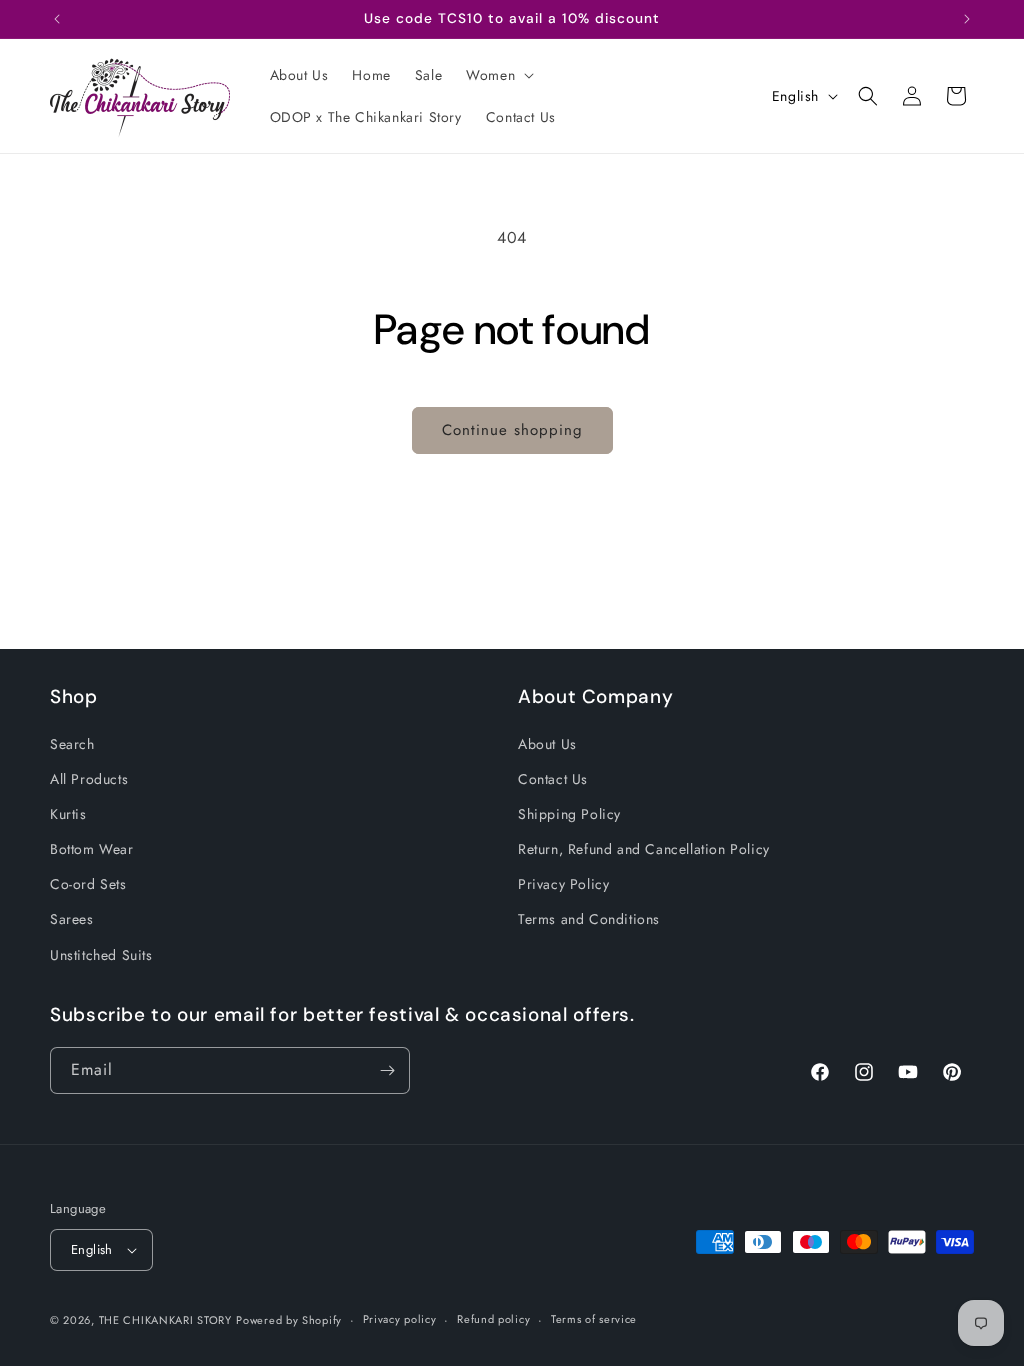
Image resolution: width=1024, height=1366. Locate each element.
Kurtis (68, 814)
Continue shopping (512, 430)
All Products (89, 779)
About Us (547, 744)
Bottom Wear (92, 849)
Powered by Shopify (289, 1320)
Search (72, 744)
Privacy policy (400, 1319)
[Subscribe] (387, 1070)
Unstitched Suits (101, 955)
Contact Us (553, 779)
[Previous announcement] (57, 19)
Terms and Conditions (589, 919)
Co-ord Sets (88, 884)
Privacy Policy (563, 884)
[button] (498, 75)
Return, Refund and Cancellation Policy (644, 849)
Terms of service (594, 1319)
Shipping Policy (569, 814)
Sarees (72, 919)
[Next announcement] (967, 19)
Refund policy (493, 1319)
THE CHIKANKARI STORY (165, 1320)
